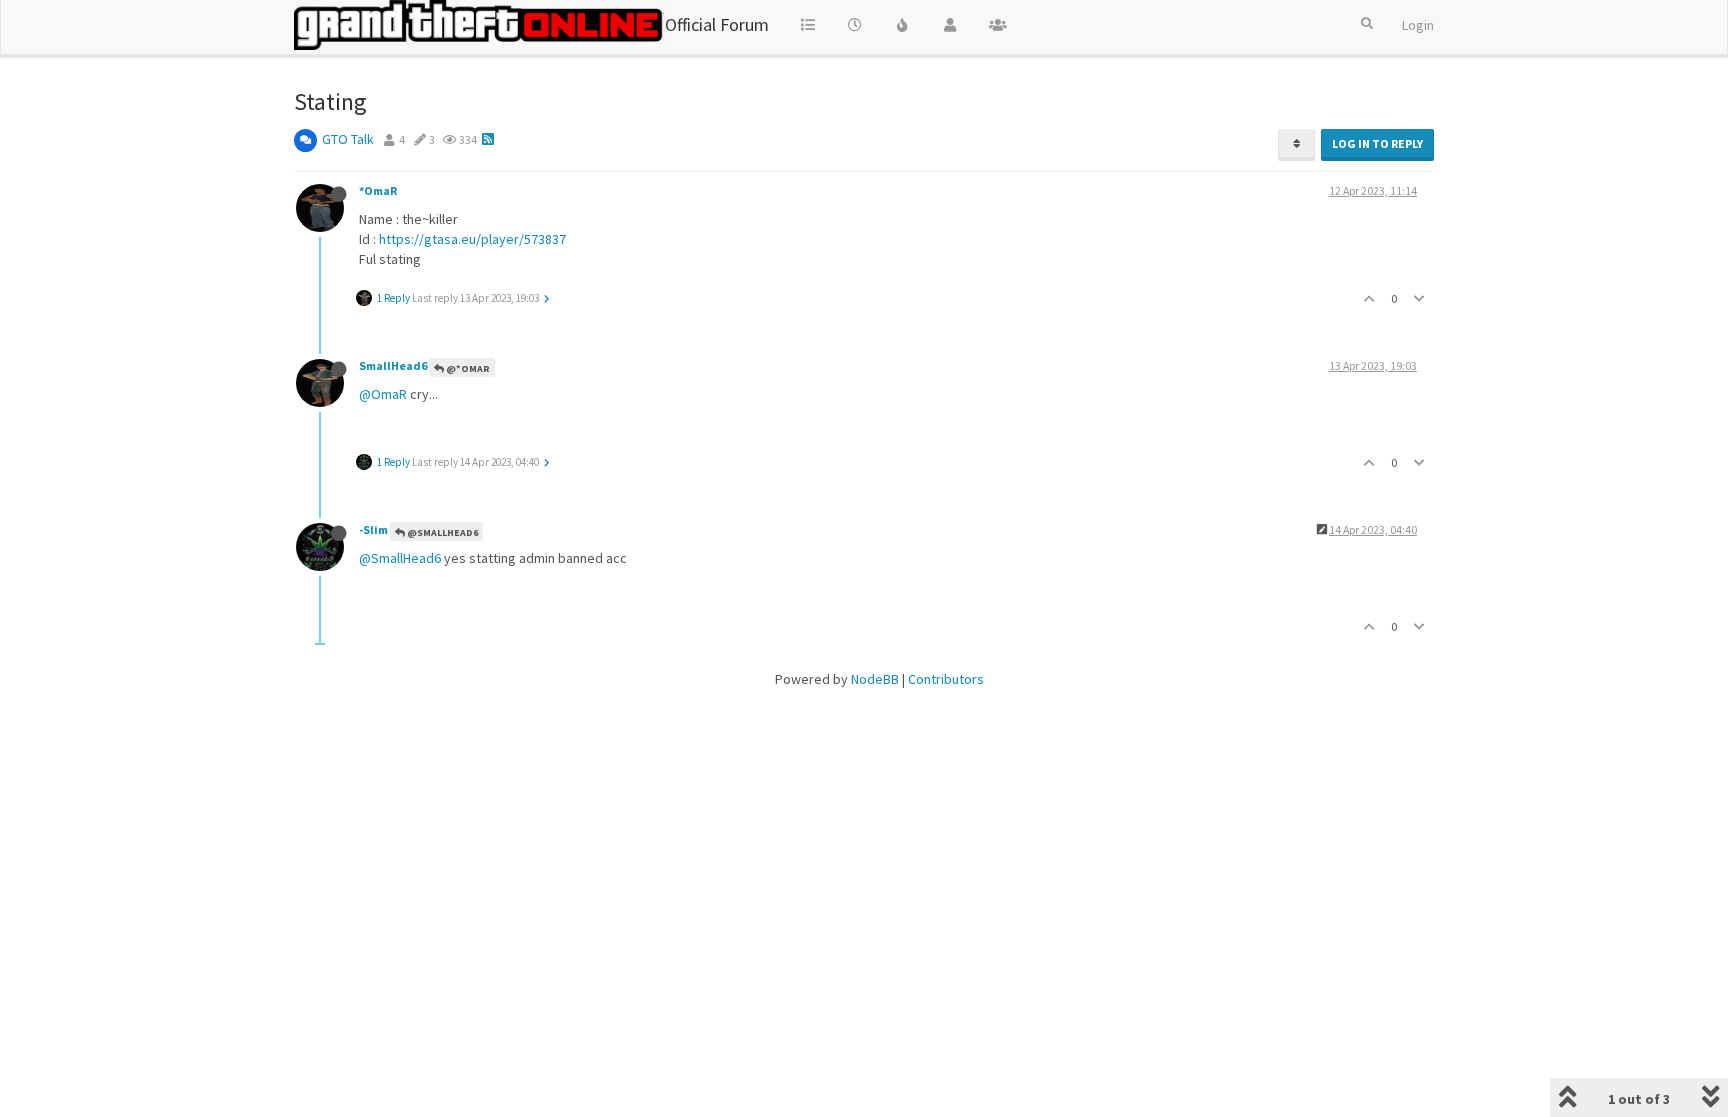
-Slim (373, 529)
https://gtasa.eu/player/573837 (472, 239)
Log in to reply (1377, 143)
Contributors (946, 679)
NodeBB (875, 679)
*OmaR (378, 190)
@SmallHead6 (441, 532)
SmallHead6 (393, 365)
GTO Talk (348, 139)
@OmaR (383, 394)
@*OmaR (467, 368)
